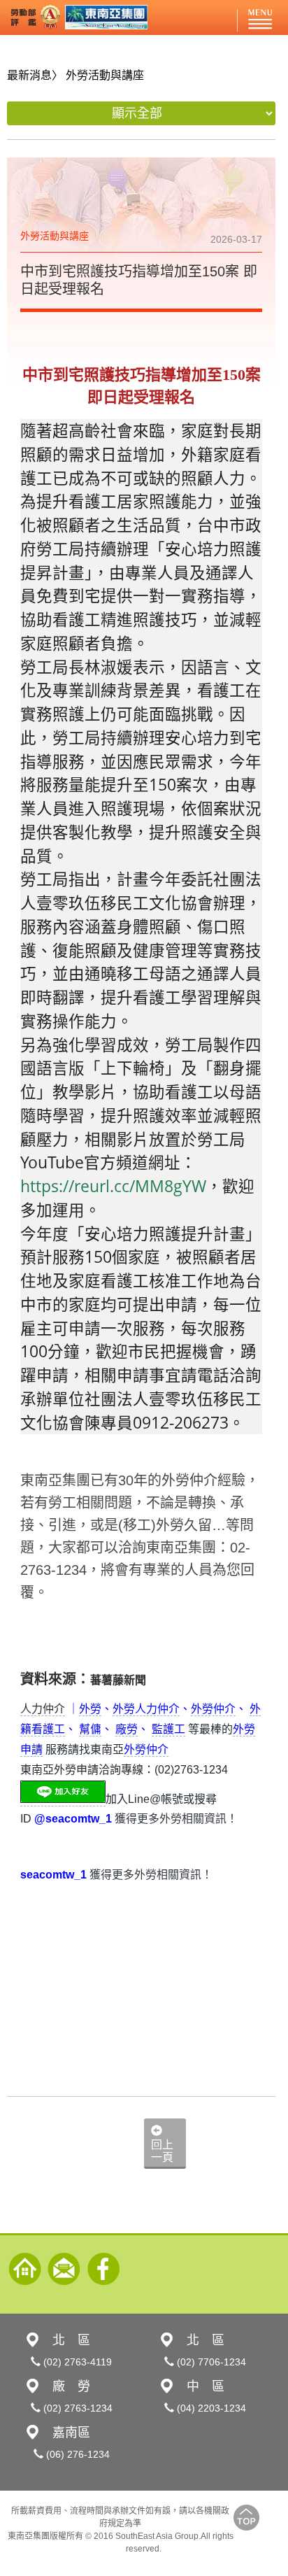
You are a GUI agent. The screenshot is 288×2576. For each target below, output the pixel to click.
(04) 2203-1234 (210, 2408)
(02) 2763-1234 (77, 2408)
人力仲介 (43, 1709)
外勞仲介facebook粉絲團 (103, 2269)
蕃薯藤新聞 (118, 1680)
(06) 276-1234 (77, 2454)
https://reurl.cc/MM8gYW (113, 1186)
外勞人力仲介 (146, 1709)
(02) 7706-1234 (210, 2362)
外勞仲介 (213, 1709)
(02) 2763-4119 (76, 2362)
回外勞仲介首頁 (25, 2269)
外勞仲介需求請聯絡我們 (64, 2269)
